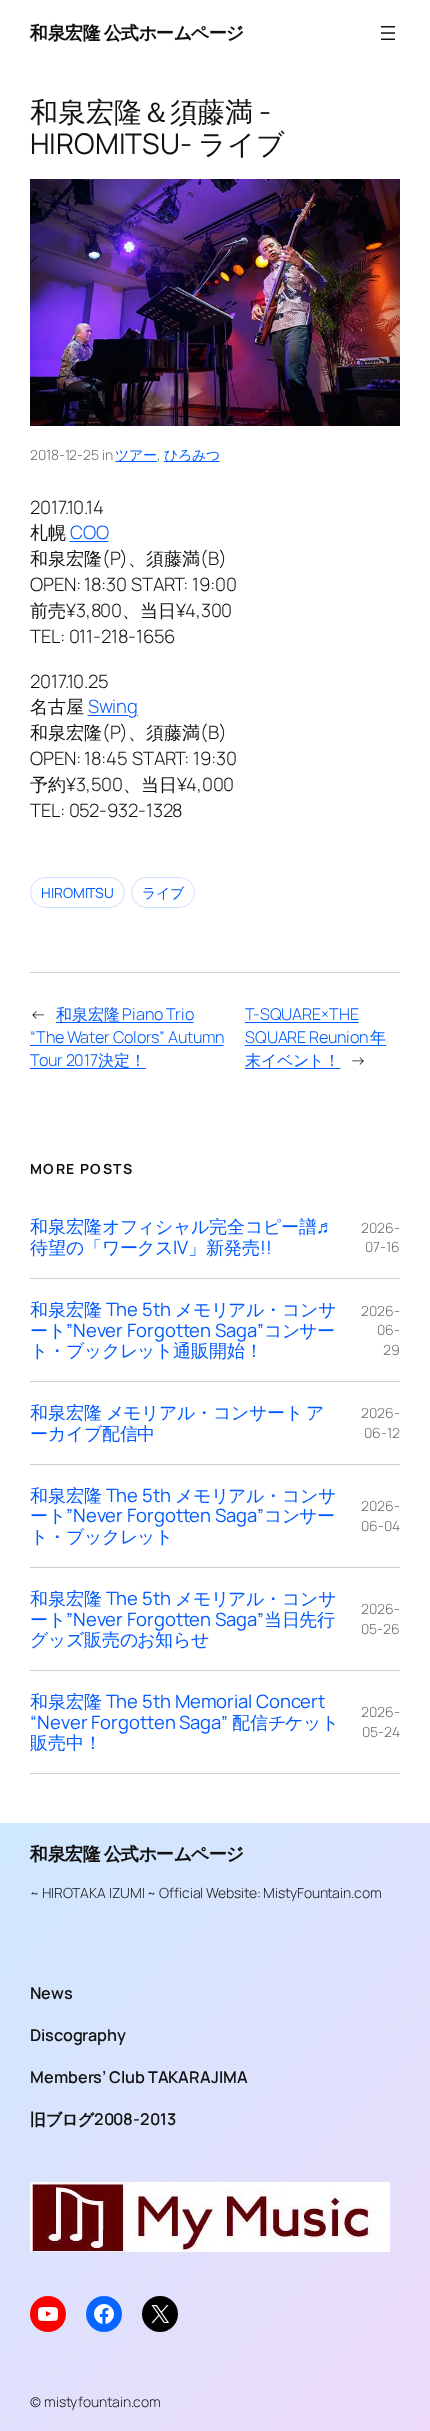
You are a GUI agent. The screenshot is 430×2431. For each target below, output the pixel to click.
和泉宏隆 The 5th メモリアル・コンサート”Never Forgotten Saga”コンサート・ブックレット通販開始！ (183, 1330)
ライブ (163, 892)
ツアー (136, 454)
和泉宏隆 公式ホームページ (137, 32)
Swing (113, 706)
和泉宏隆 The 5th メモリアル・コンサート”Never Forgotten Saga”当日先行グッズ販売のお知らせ (183, 1619)
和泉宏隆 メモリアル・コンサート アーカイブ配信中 (177, 1422)
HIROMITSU (77, 892)
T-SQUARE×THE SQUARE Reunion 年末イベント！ (315, 1036)
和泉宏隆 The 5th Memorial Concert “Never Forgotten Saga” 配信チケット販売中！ (184, 1722)
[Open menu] (388, 33)
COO (89, 532)
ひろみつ (192, 454)
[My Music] (210, 2245)
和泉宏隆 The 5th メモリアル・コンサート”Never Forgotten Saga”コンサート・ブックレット (183, 1516)
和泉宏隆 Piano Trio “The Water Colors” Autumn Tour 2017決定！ (127, 1036)
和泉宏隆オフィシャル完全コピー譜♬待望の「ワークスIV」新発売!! (182, 1236)
